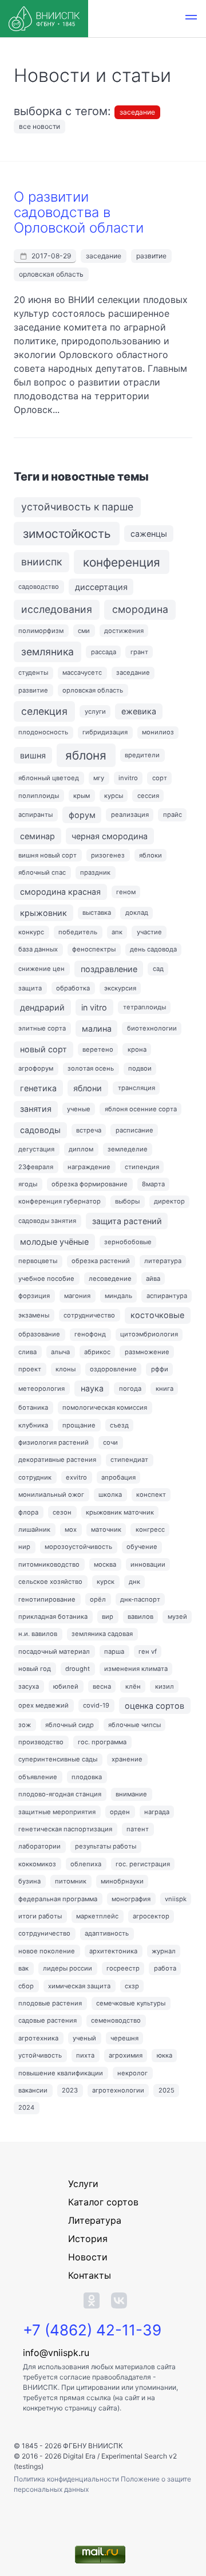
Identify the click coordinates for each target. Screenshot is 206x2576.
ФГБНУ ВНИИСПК (93, 2446)
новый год (35, 1669)
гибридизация (105, 732)
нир (24, 1547)
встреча (89, 1130)
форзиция (34, 1296)
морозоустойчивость (78, 1547)
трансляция (136, 1088)
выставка (97, 913)
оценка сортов (154, 1706)
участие (149, 932)
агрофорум (36, 1068)
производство (41, 1742)
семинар (37, 836)
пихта (85, 2055)
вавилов (140, 1617)
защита (30, 988)
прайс (173, 815)
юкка (165, 2055)
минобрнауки (122, 1881)
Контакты (90, 2275)
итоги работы (40, 1916)
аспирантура (167, 1296)
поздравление (109, 969)
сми (84, 631)
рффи (160, 1369)
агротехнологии (118, 2090)
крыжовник (43, 913)
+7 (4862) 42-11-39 (92, 2330)
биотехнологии (152, 1028)
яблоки (150, 855)
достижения (124, 631)
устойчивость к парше (77, 507)
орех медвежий (43, 1705)
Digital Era (79, 2456)
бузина (29, 1881)
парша (114, 1651)
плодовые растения (50, 2003)
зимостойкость (67, 534)
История (88, 2239)
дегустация (36, 1149)
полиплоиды (39, 796)
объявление (38, 1777)
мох (71, 1529)
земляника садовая (102, 1634)
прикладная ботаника (53, 1617)
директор (169, 1201)
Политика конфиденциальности (67, 2479)
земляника (47, 652)
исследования (57, 609)
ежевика (139, 711)
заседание (137, 112)
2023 (70, 2090)
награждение (89, 1167)
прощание (79, 1425)
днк (134, 1582)
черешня (124, 2038)
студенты (33, 672)
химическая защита (79, 1986)
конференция (122, 562)
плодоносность (43, 732)
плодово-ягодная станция (60, 1794)
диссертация (101, 587)
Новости (88, 2257)
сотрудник (35, 1477)
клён (133, 1686)
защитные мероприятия (57, 1812)
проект (30, 1369)
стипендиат (129, 1460)
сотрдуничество (44, 1933)
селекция (44, 711)
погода (130, 1389)
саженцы (149, 534)
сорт (160, 778)
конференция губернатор (60, 1201)
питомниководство (49, 1564)
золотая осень (91, 1068)
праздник (95, 872)
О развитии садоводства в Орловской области (79, 212)
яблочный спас (42, 872)
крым (82, 796)
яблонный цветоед (49, 778)
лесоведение (110, 1279)
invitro (128, 778)
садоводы (40, 1130)
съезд (119, 1425)
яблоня (86, 755)
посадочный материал (54, 1651)
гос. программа (102, 1742)
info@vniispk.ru (56, 2353)
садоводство (39, 587)
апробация (118, 1477)
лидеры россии (68, 1968)
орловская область (51, 274)
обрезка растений (101, 1261)
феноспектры (94, 949)
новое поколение (47, 1951)
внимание (131, 1794)
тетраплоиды (144, 1007)
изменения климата (136, 1669)
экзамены (34, 1315)
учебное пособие (46, 1279)
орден (120, 1812)
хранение (127, 1759)
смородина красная (60, 892)
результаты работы (106, 1846)
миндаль (118, 1296)
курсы (114, 796)
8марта (153, 1184)
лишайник (34, 1529)
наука (92, 1388)
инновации (148, 1564)
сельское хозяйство (50, 1582)
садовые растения (47, 2020)
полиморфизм (41, 631)
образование (39, 1334)
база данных (38, 949)
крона (137, 1049)
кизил (165, 1686)
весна (102, 1686)
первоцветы (38, 1261)
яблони (88, 1088)
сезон (62, 1512)
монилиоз (158, 732)
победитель (78, 932)
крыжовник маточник (120, 1512)
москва (105, 1564)
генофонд (90, 1334)
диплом (81, 1149)
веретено (98, 1049)
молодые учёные (54, 1242)
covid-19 (96, 1705)
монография (131, 1899)
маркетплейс (97, 1916)
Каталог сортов (103, 2202)
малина (97, 1029)
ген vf (148, 1651)
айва (153, 1279)
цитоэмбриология (149, 1334)
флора (28, 1512)
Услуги (83, 2184)
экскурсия (120, 988)
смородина (140, 609)
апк (117, 932)
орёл (98, 1599)
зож (25, 1725)
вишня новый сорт (47, 855)
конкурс (31, 932)
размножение (147, 1352)
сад (158, 969)
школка (110, 1495)
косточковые (157, 1315)
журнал (164, 1951)
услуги (95, 711)
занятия (36, 1109)
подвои (140, 1068)
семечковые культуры (131, 2003)
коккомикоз (37, 1864)
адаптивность (107, 1933)
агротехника (38, 2038)
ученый (84, 2038)
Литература (95, 2220)
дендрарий (42, 1007)
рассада (104, 652)
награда (157, 1812)
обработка (73, 988)
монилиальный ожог (51, 1495)
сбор (26, 1986)
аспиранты (35, 815)
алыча (60, 1352)
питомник (71, 1881)
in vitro (94, 1007)
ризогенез (108, 855)
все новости (39, 126)
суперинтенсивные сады (58, 1759)
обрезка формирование (90, 1184)
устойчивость (40, 2055)
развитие (151, 256)
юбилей (66, 1686)
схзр (132, 1986)
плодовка (87, 1777)
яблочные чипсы (134, 1725)
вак (23, 1968)
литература (163, 1261)
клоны (66, 1369)
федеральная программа (58, 1899)
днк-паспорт (140, 1599)
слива (27, 1352)
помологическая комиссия (105, 1407)
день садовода (153, 949)
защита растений (127, 1221)
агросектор (151, 1916)
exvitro (76, 1477)
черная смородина (110, 836)
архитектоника (113, 1951)
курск (106, 1582)
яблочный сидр (70, 1725)
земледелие (128, 1149)
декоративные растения (57, 1460)
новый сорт (43, 1049)
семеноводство (116, 2020)
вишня (33, 755)
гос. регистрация (143, 1864)
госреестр (123, 1968)
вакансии (33, 2090)
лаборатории (39, 1846)
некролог (132, 2073)
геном (126, 892)
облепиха (86, 1864)
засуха (29, 1686)
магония (77, 1296)
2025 (167, 2090)
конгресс (150, 1529)
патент (138, 1829)
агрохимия (126, 2055)
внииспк (41, 562)
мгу (99, 778)
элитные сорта (42, 1028)
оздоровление (113, 1369)
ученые (79, 1109)
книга (165, 1389)
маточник (106, 1529)
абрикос (97, 1352)
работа (165, 1968)
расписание (134, 1130)
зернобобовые (128, 1242)
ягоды (28, 1184)
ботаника (33, 1407)
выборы (127, 1201)
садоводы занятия (47, 1221)
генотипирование (47, 1599)
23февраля (36, 1167)
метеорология (41, 1389)
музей (177, 1617)
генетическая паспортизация (65, 1829)
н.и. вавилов (38, 1634)
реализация (130, 815)
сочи (110, 1442)
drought (78, 1669)
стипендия (142, 1167)
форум (82, 815)
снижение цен (41, 969)
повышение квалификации (61, 2073)
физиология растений (54, 1442)
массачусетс (82, 672)
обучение (142, 1547)
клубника (33, 1425)
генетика (38, 1088)
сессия (148, 796)
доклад (137, 913)
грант (139, 652)
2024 (26, 2107)
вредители (142, 755)
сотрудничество (89, 1315)
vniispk (176, 1899)
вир (108, 1617)
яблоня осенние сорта (141, 1109)
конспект (151, 1495)
